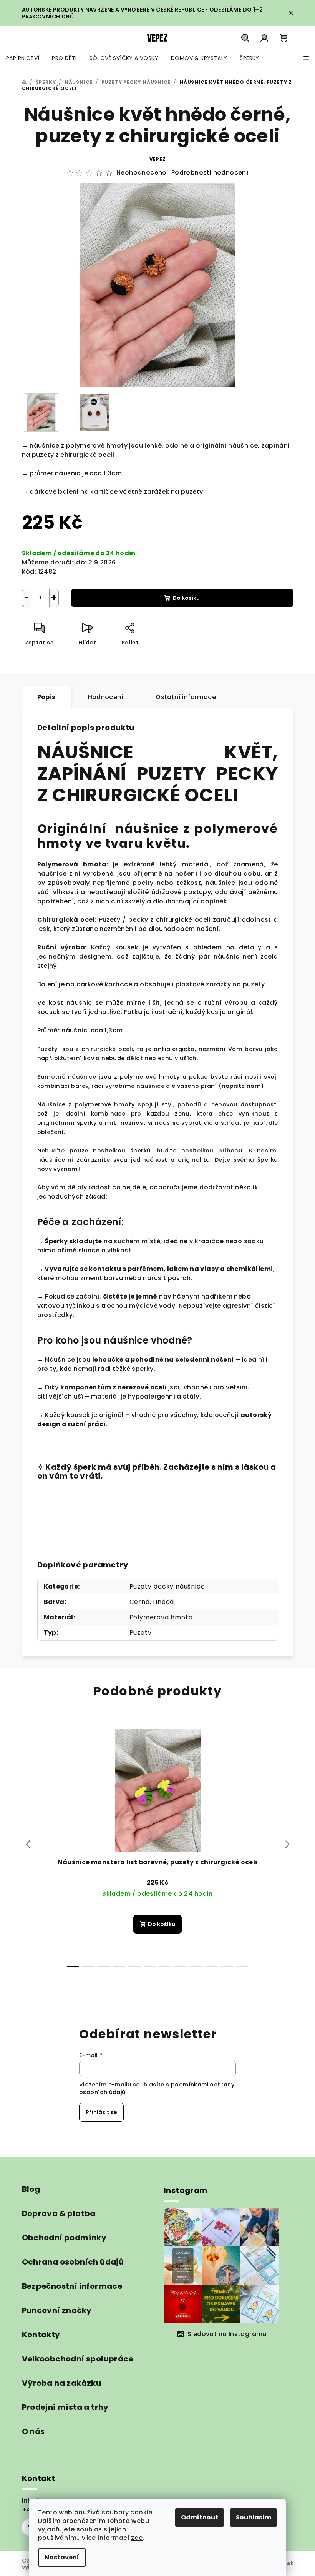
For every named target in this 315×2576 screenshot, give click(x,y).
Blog (31, 2189)
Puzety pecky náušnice (167, 1586)
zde (137, 2538)
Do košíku (186, 598)
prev (28, 1844)
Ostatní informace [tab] (186, 697)
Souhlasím (254, 2517)
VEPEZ (158, 159)
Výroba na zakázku (62, 2383)
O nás (33, 2431)
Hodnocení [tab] (106, 697)
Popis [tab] (46, 697)
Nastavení (62, 2557)
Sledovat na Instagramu (227, 2334)
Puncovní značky (57, 2310)
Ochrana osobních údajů (73, 2262)
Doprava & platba (59, 2213)
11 (242, 1967)
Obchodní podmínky (64, 2238)
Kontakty (41, 2335)
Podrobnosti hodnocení (210, 173)
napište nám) (243, 1086)
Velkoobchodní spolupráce (78, 2359)
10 (227, 1967)
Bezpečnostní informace (72, 2286)
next (287, 1844)
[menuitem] (23, 58)
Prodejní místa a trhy (65, 2407)
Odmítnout (200, 2517)
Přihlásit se (101, 2112)
